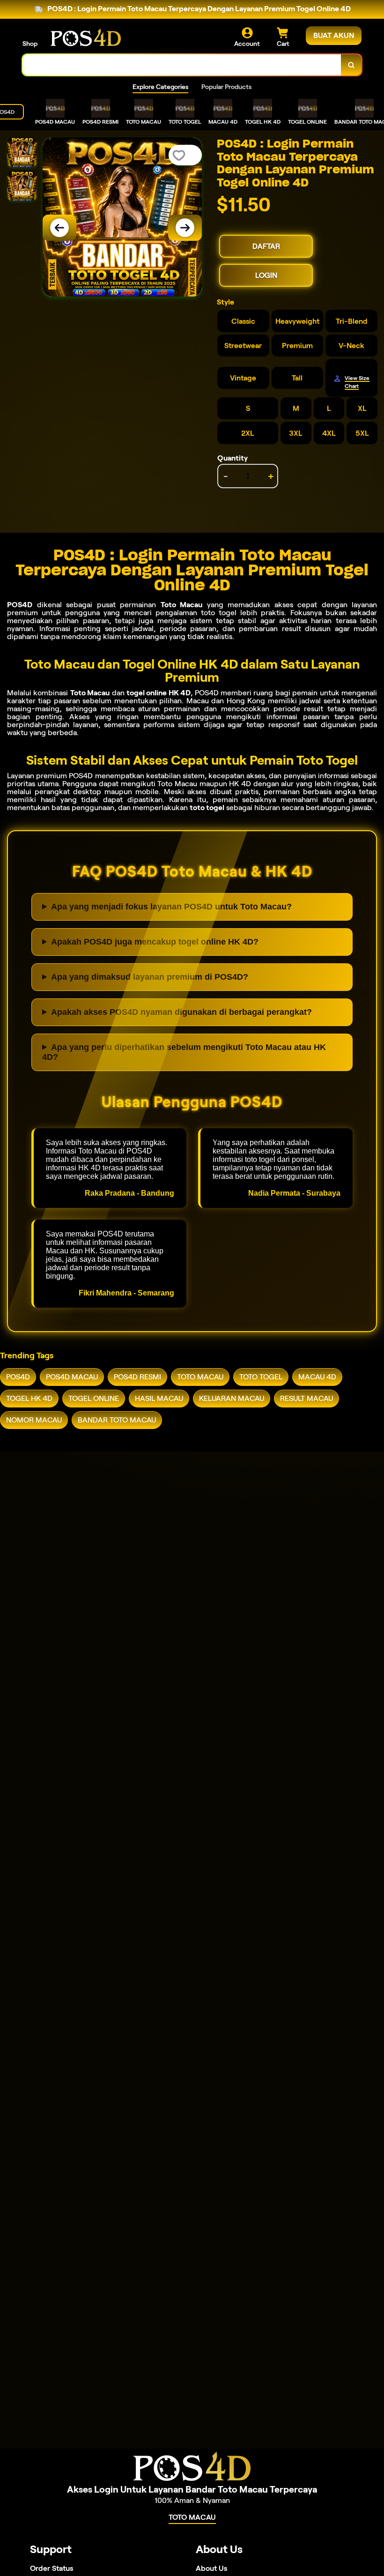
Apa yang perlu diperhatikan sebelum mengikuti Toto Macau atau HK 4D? (184, 1052)
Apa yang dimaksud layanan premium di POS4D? (150, 977)
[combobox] (182, 65)
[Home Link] (86, 37)
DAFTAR (266, 246)
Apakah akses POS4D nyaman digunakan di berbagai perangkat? (181, 1012)
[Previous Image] (59, 228)
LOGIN (266, 275)
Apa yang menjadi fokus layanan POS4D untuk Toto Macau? (171, 907)
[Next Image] (185, 228)
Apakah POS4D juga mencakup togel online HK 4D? (155, 942)
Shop (30, 44)
